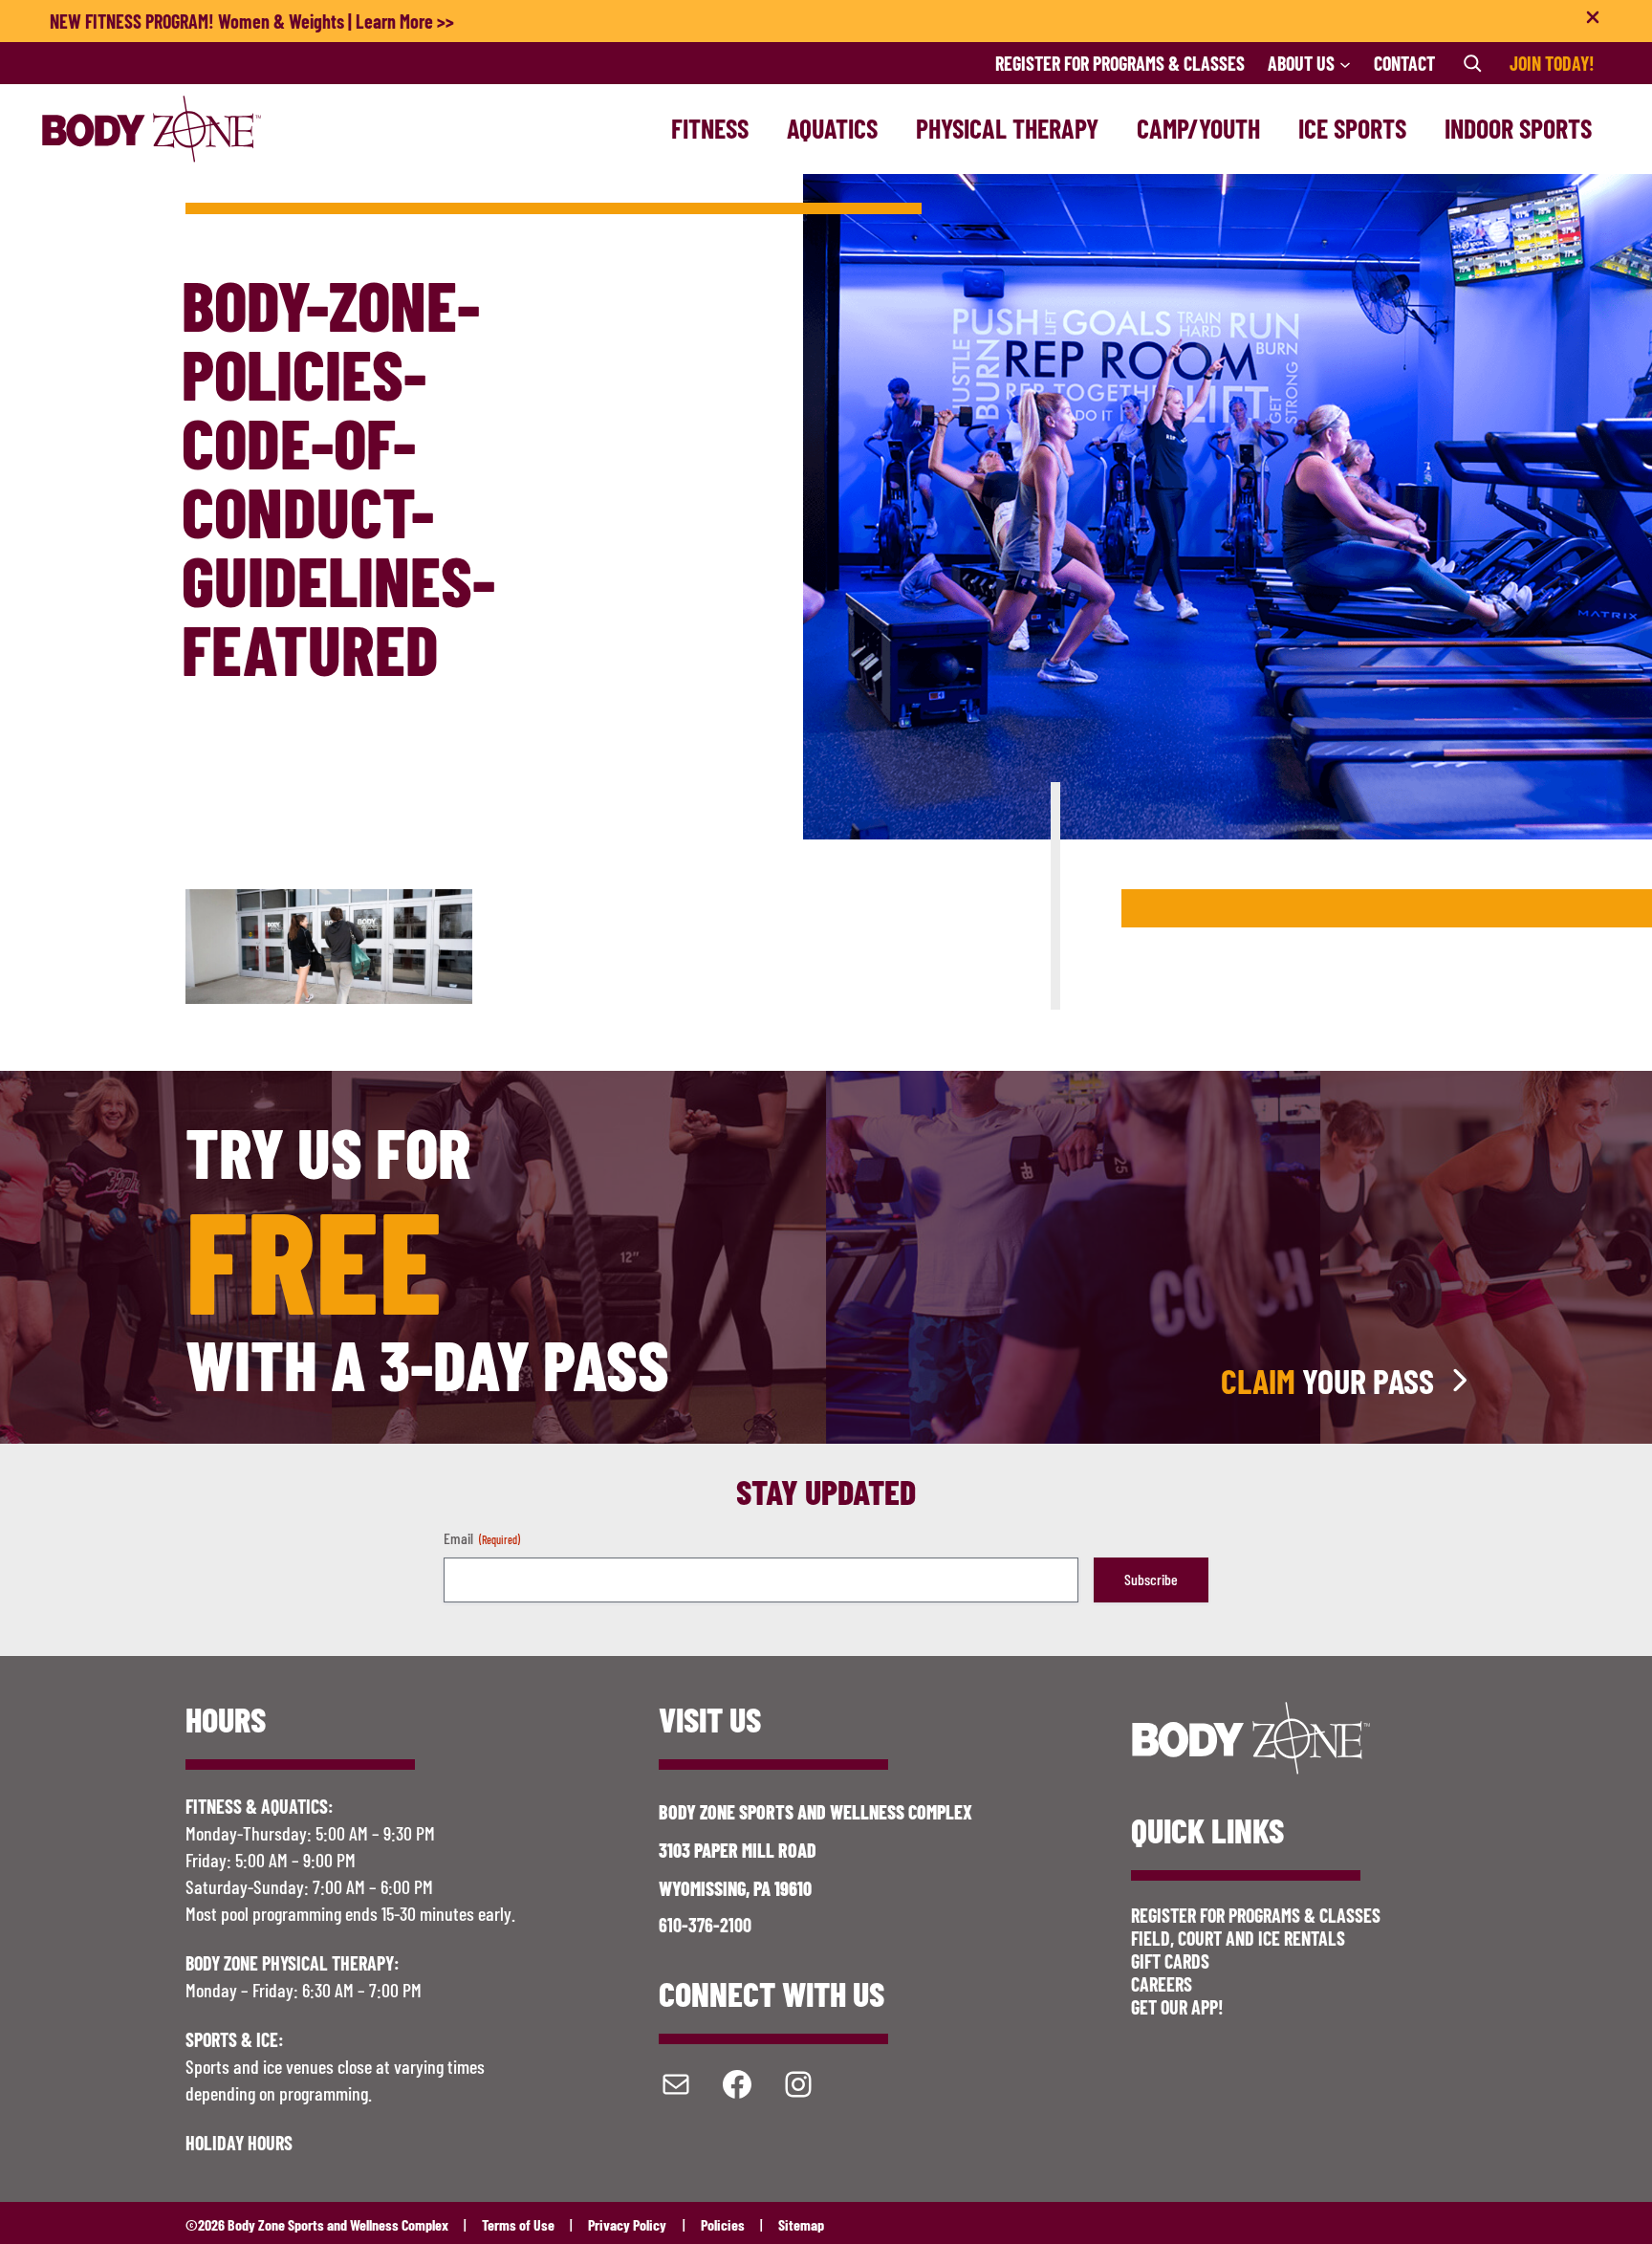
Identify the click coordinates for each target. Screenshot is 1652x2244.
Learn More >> (405, 21)
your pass (1327, 1381)
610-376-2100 (705, 1925)
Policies (723, 2224)
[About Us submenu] (1345, 63)
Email (482, 1538)
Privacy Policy (627, 2224)
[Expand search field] (1472, 63)
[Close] (1593, 21)
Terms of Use (518, 2224)
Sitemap (801, 2224)
